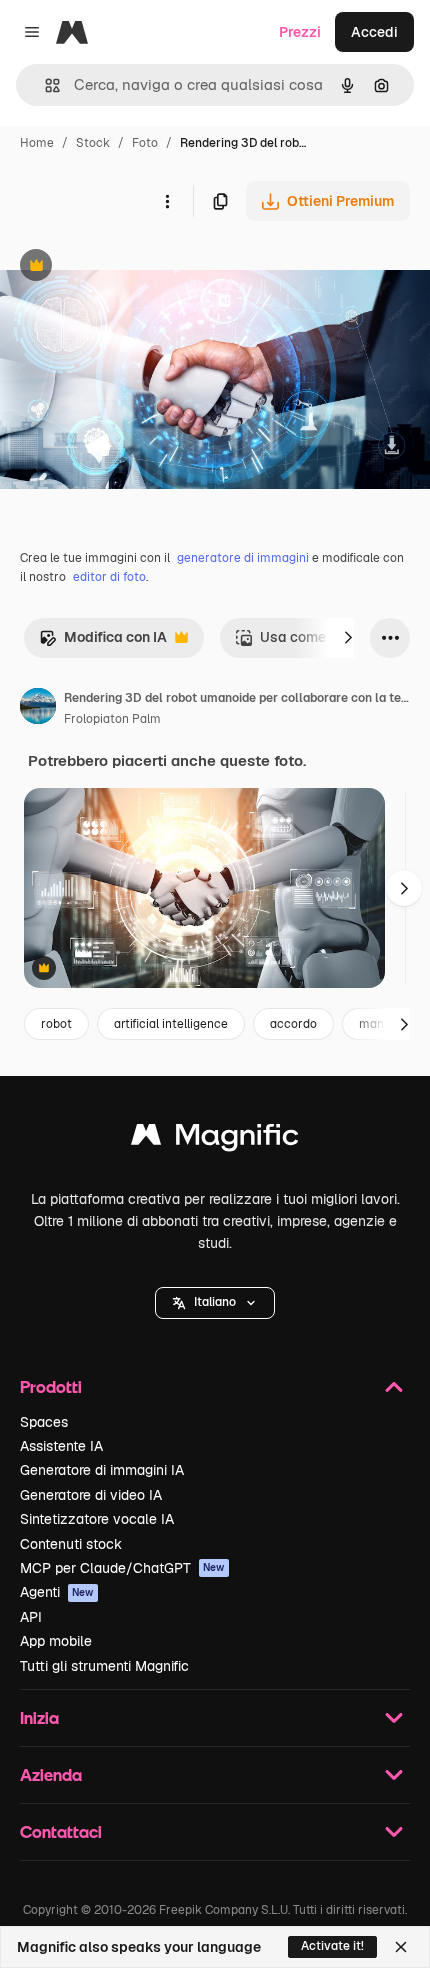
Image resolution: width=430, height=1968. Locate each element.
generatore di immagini (243, 558)
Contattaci (61, 1831)
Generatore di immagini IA (102, 1470)
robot (56, 1024)
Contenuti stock (71, 1544)
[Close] (401, 1947)
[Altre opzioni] (167, 201)
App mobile (56, 1641)
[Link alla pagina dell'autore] (38, 709)
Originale (132, 267)
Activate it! (332, 1946)
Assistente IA (61, 1446)
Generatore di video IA (91, 1495)
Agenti (57, 1592)
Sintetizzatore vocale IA (97, 1519)
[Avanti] (348, 638)
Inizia (39, 1717)
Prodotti (51, 1386)
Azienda (51, 1774)
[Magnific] (215, 1139)
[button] (215, 1303)
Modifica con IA (103, 642)
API (31, 1617)
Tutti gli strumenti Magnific (104, 1666)
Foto (145, 143)
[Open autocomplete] (44, 85)
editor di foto (109, 577)
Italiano (215, 1302)
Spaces (44, 1422)
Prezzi (300, 32)
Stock (93, 143)
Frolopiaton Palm (112, 719)
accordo (293, 1024)
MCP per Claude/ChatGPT (122, 1568)
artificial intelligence (171, 1024)
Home (37, 143)
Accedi (374, 32)
